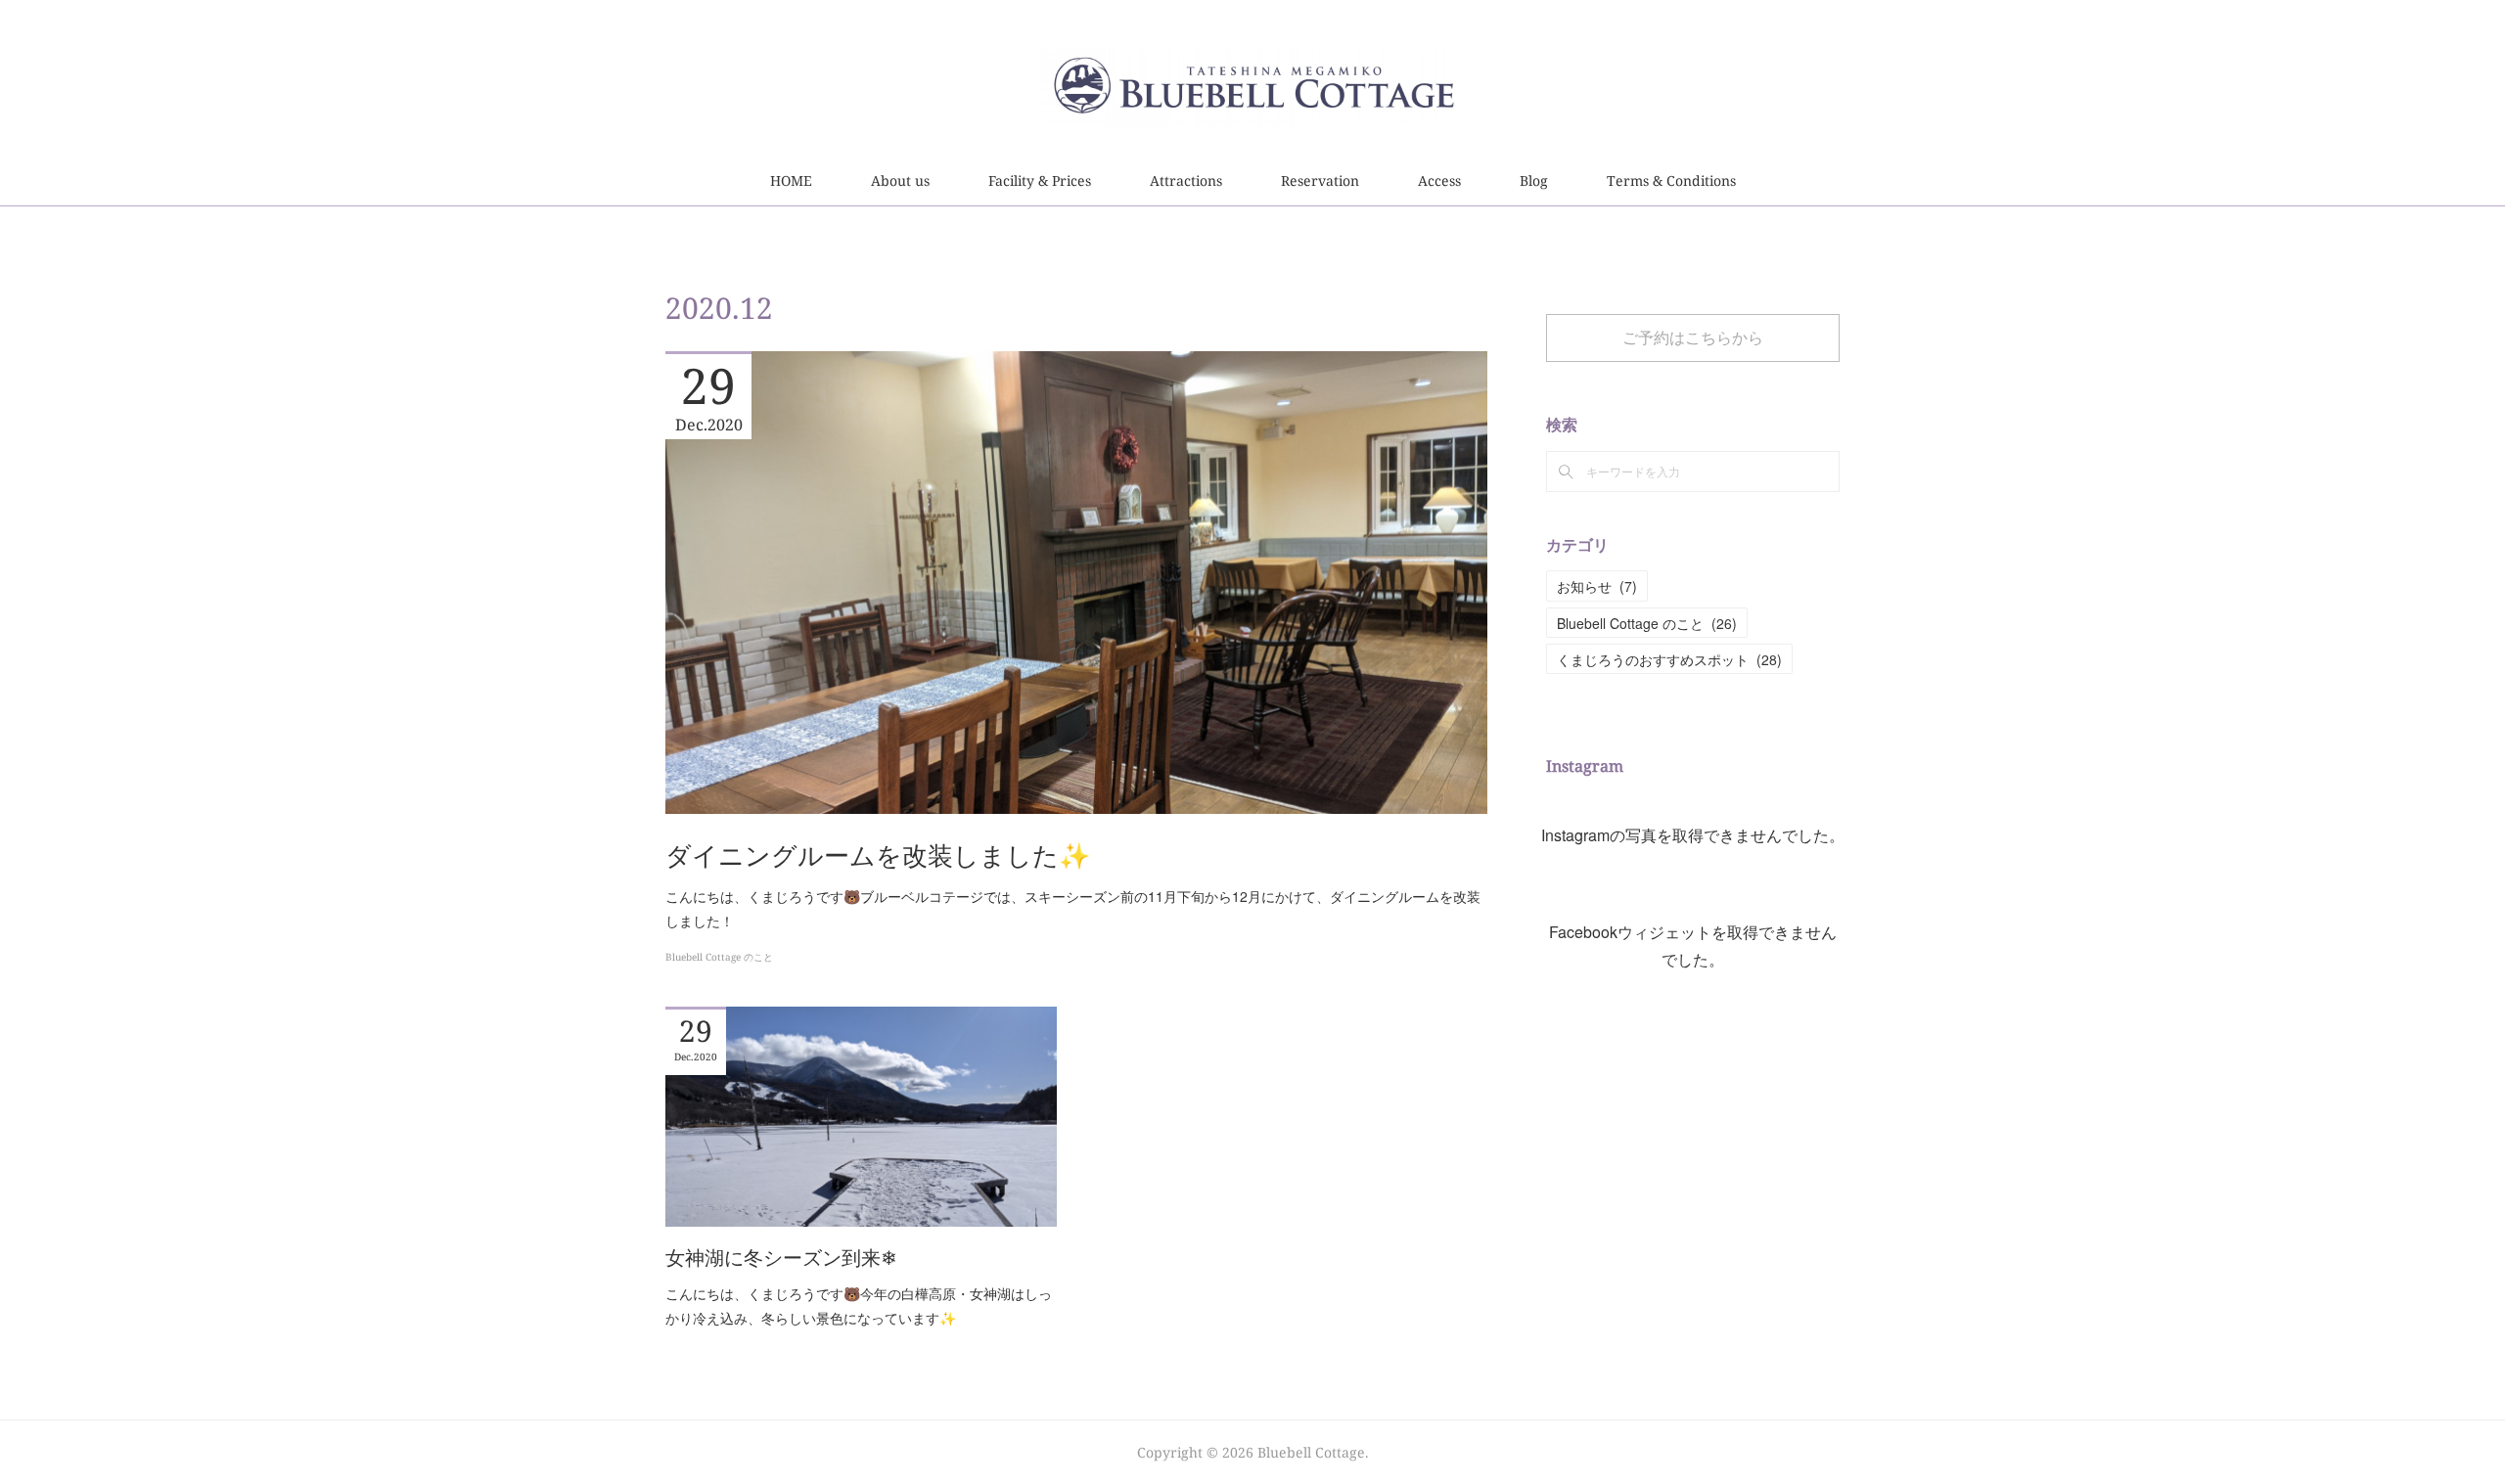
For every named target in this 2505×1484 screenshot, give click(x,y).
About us (900, 180)
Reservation (1320, 180)
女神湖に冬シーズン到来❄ (781, 1258)
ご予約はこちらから (1693, 337)
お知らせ (1597, 586)
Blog (1534, 180)
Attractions (1186, 180)
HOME (791, 180)
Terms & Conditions (1671, 180)
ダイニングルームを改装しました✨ (878, 855)
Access (1439, 180)
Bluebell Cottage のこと (719, 957)
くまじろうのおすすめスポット (1669, 659)
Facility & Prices (1040, 180)
